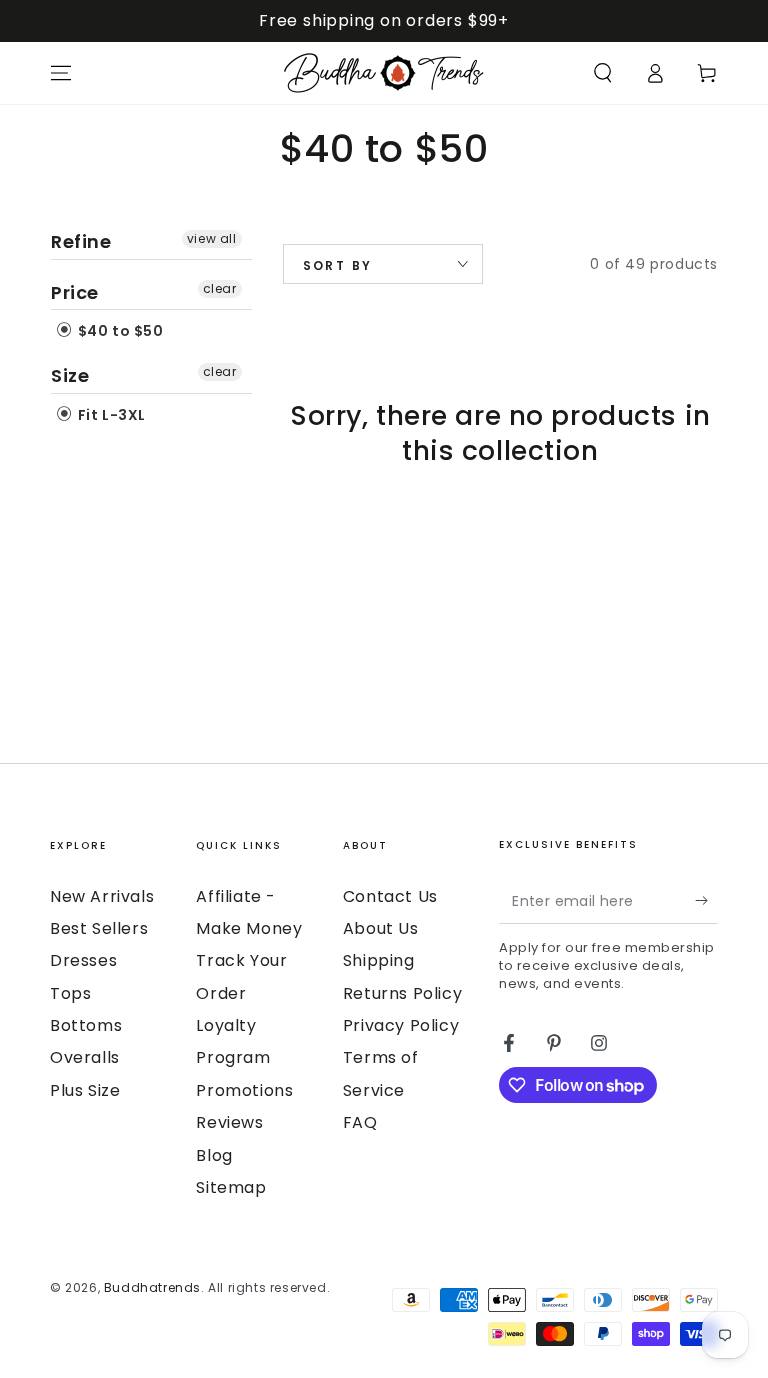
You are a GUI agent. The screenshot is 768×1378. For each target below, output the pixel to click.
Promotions (244, 1090)
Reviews (229, 1122)
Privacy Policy (401, 1025)
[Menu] (61, 73)
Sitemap (231, 1187)
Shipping (379, 960)
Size (70, 375)
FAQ (360, 1122)
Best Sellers (99, 928)
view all (212, 238)
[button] (603, 73)
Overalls (85, 1057)
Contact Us (390, 896)
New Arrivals (102, 896)
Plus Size (85, 1090)
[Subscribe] (706, 901)
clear (220, 288)
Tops (70, 993)
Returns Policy (402, 993)
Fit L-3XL (110, 415)
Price (75, 292)
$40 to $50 (119, 331)
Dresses (83, 960)
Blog (214, 1155)
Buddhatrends (152, 1287)
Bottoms (86, 1025)
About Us (381, 928)
